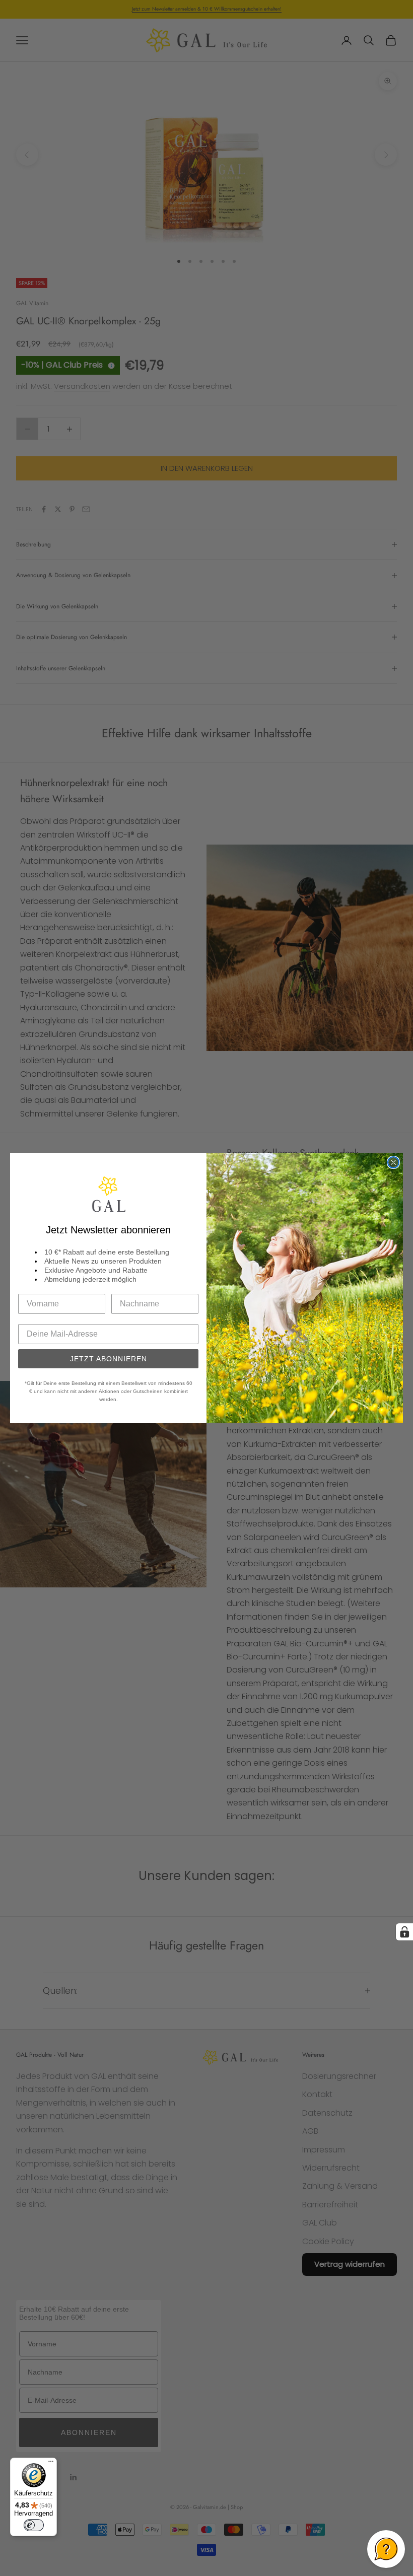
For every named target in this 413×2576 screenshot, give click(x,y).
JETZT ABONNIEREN (109, 1359)
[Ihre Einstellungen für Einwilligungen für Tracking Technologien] (404, 1932)
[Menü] (51, 2464)
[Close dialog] (393, 1162)
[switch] (34, 2525)
